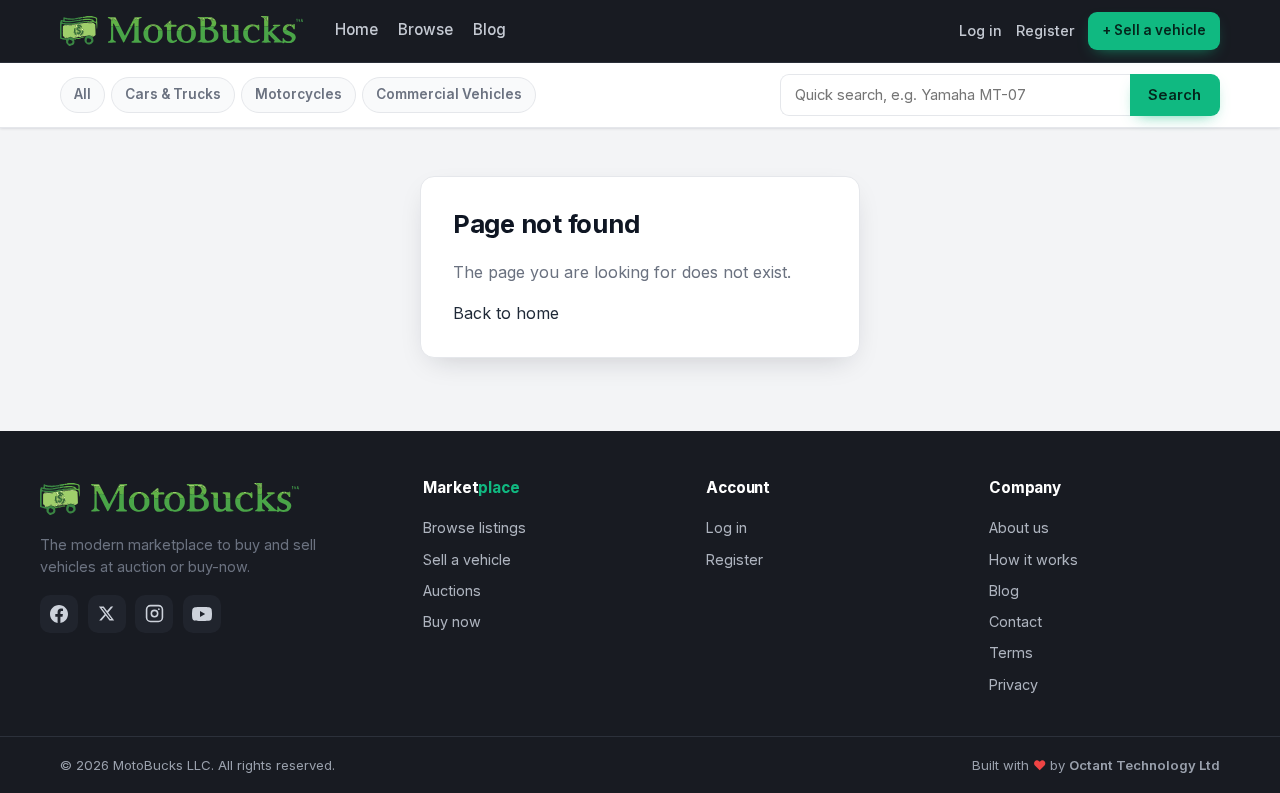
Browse (425, 29)
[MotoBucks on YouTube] (202, 614)
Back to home (506, 313)
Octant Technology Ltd (1144, 765)
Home (356, 29)
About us (1019, 527)
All (82, 94)
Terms (1011, 652)
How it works (1033, 559)
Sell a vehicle (467, 559)
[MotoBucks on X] (107, 614)
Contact (1015, 621)
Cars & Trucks (173, 94)
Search (1174, 95)
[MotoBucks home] (181, 31)
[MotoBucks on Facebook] (59, 614)
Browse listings (474, 527)
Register (1045, 30)
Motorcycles (298, 94)
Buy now (452, 621)
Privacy (1013, 684)
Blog (489, 29)
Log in (980, 30)
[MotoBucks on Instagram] (154, 614)
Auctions (452, 590)
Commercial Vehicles (449, 94)
